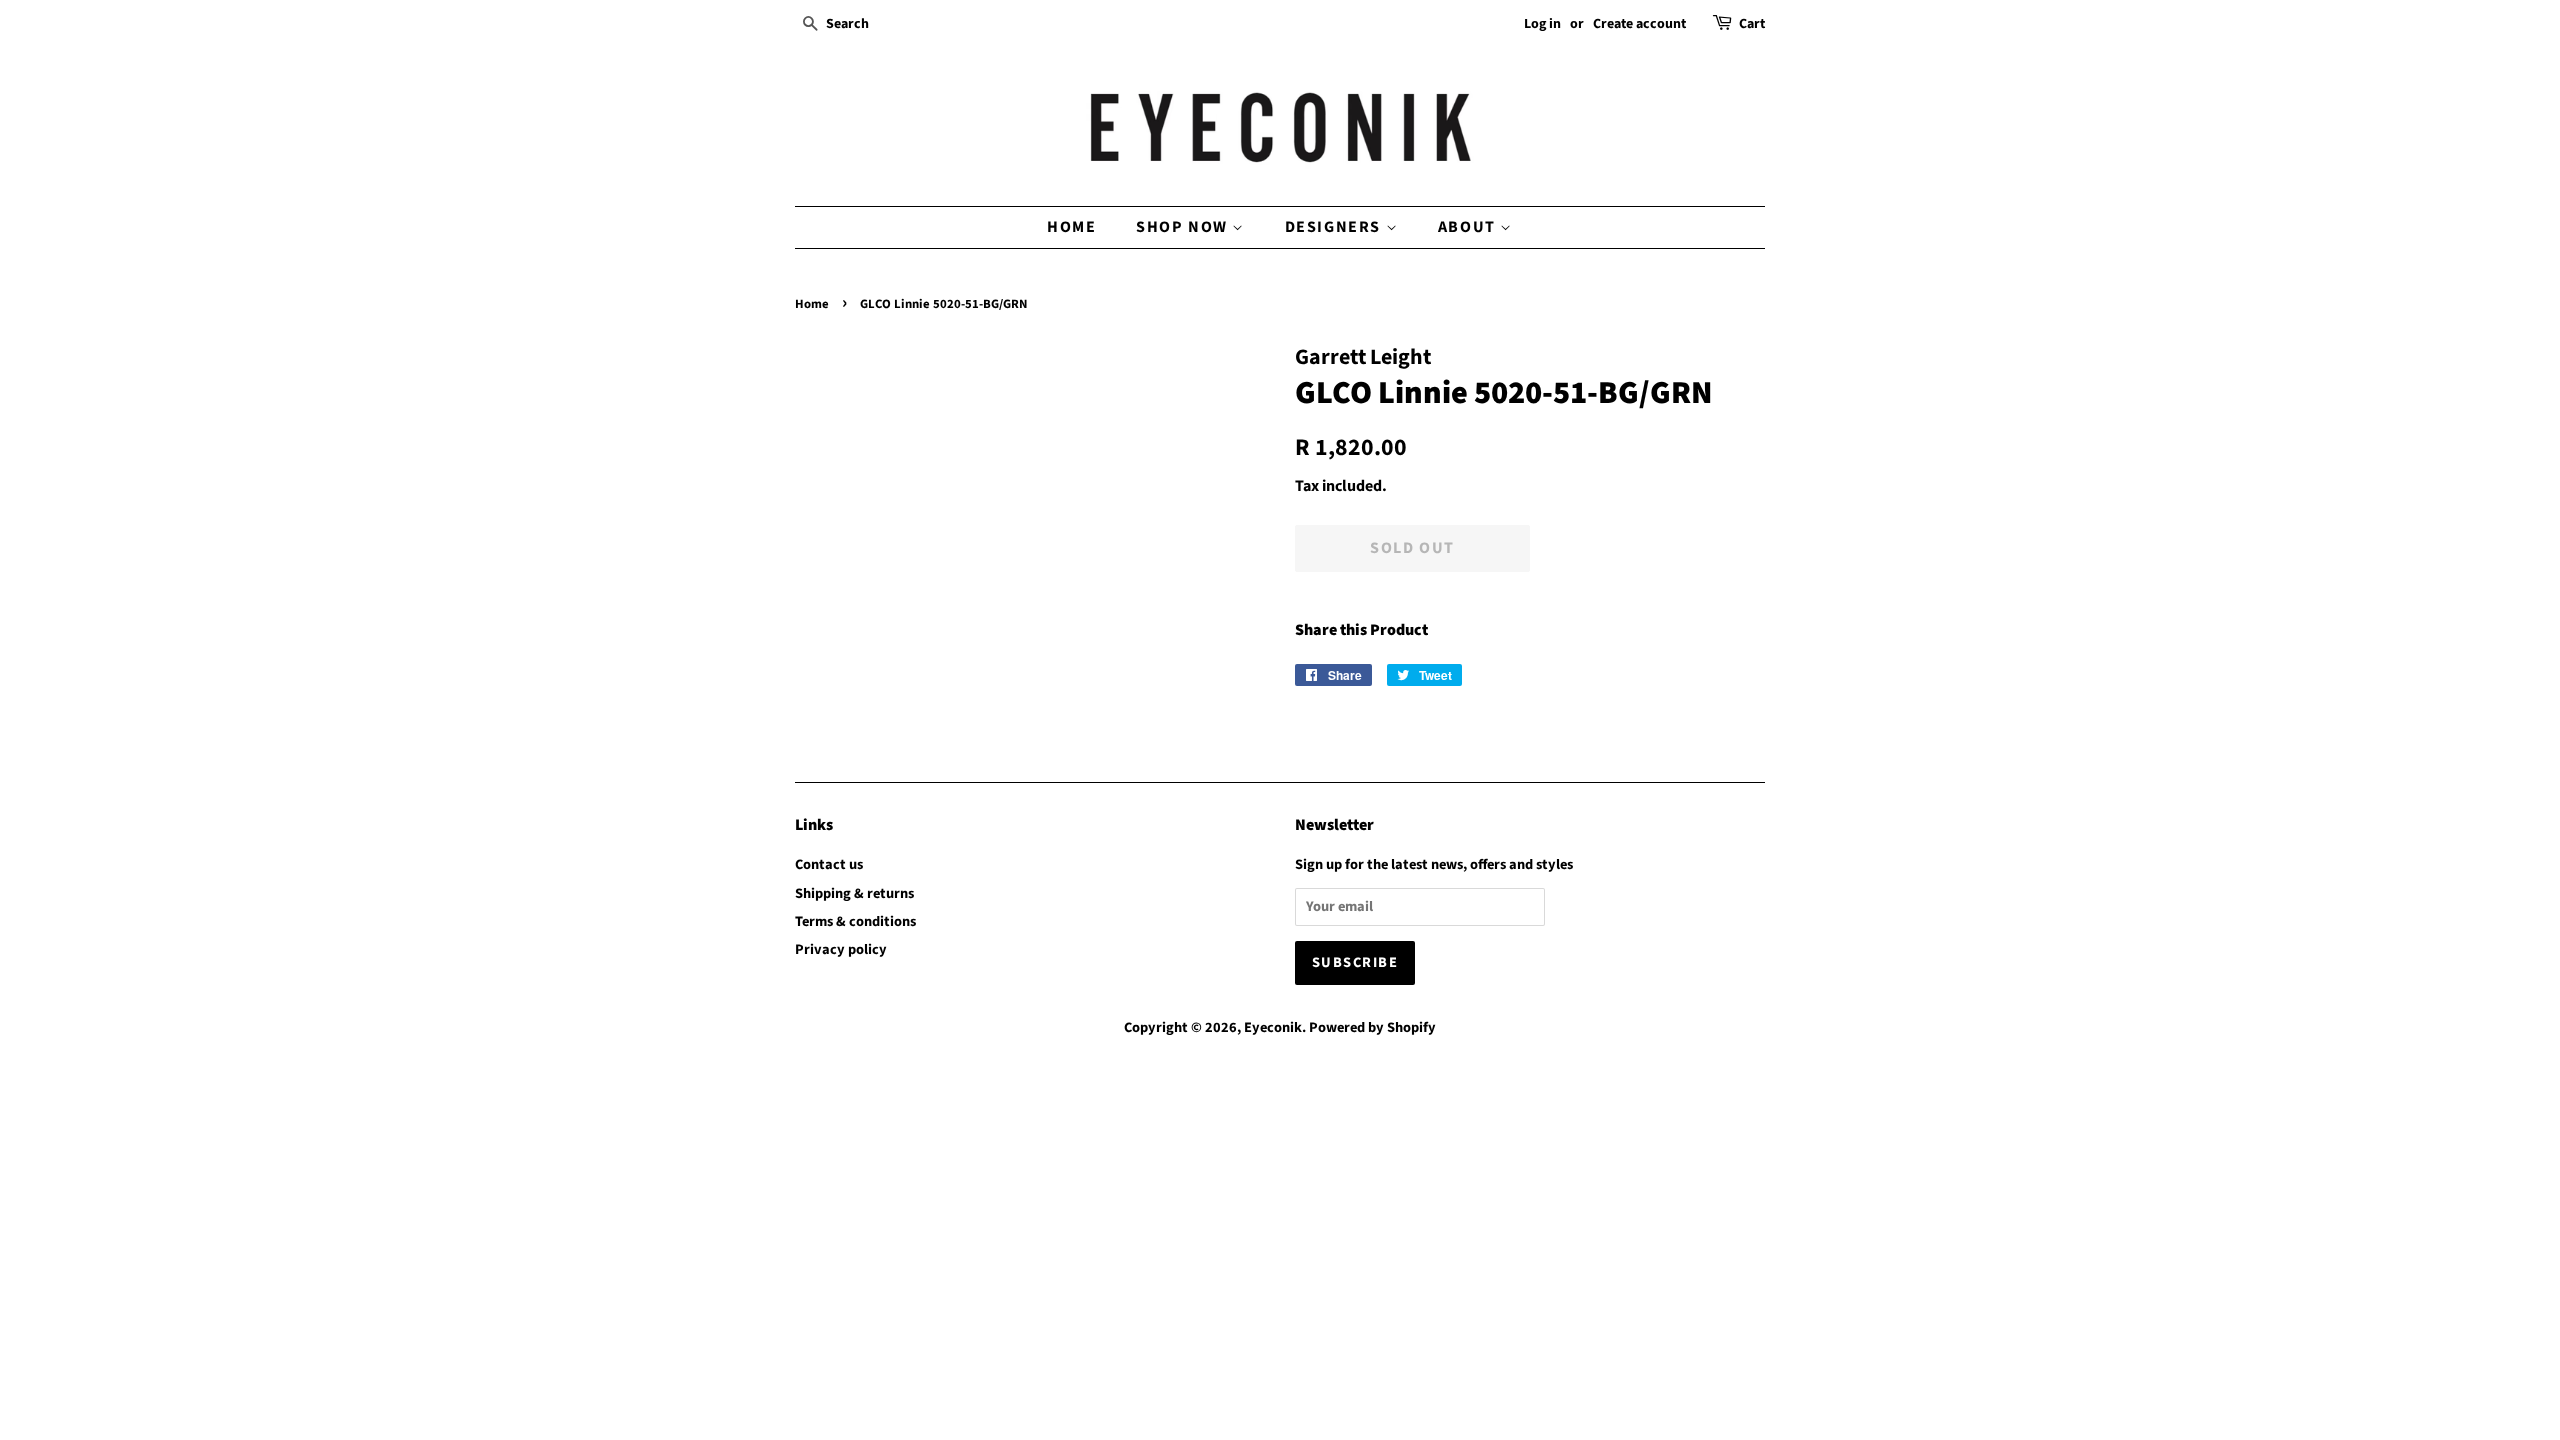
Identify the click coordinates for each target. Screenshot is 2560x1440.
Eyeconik (1273, 1027)
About (1469, 227)
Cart (1752, 24)
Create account (1639, 24)
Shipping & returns (854, 893)
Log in (1542, 24)
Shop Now (1184, 227)
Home (1071, 227)
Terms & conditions (855, 921)
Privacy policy (841, 949)
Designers (1335, 227)
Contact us (829, 864)
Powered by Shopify (1372, 1027)
